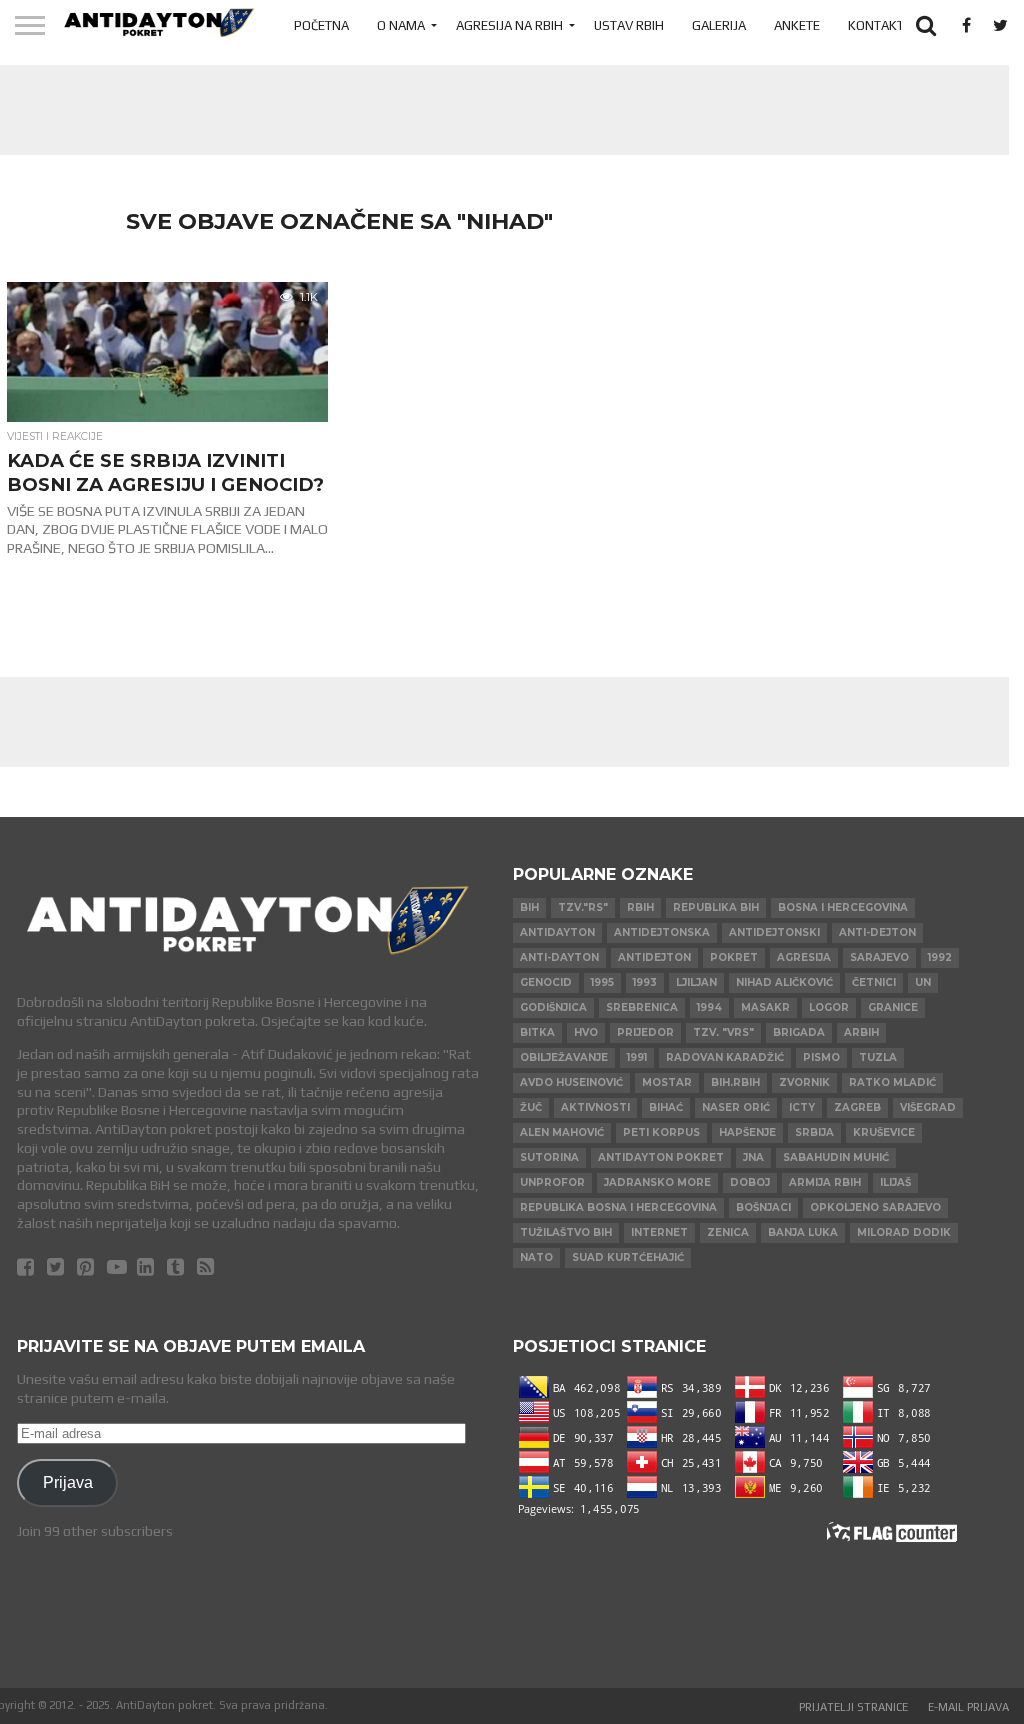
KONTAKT (876, 25)
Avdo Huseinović (571, 1082)
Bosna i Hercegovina (843, 907)
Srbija (814, 1132)
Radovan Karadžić (725, 1057)
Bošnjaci (763, 1207)
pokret (734, 957)
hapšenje (747, 1132)
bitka (537, 1032)
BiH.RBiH (735, 1082)
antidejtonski (774, 932)
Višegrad (928, 1107)
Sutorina (549, 1157)
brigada (799, 1032)
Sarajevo (879, 957)
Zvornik (804, 1082)
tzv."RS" (583, 907)
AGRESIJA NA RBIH (509, 25)
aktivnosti (595, 1107)
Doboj (750, 1182)
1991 (637, 1057)
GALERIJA (719, 25)
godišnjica (553, 1007)
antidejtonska (662, 932)
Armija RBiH (825, 1182)
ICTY (802, 1107)
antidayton (557, 932)
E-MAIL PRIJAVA (968, 1707)
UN (923, 982)
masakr (765, 1007)
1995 (602, 982)
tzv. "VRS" (723, 1032)
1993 (645, 982)
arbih (861, 1032)
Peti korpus (661, 1132)
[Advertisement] (497, 110)
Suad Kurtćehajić (628, 1257)
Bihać (666, 1107)
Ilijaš (895, 1182)
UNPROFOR (552, 1182)
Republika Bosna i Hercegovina (618, 1207)
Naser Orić (736, 1107)
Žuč (531, 1107)
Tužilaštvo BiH (566, 1232)
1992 (940, 957)
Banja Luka (803, 1232)
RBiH (640, 907)
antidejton (654, 957)
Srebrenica (642, 1007)
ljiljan (696, 982)
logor (829, 1007)
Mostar (667, 1082)
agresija (804, 957)
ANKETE (797, 25)
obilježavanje (564, 1057)
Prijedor (645, 1032)
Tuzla (878, 1057)
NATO (536, 1257)
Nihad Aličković (784, 982)
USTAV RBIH (629, 25)
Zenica (728, 1232)
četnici (874, 982)
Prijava (68, 1482)
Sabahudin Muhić (836, 1157)
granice (893, 1007)
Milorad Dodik (904, 1232)
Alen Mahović (562, 1132)
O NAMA (401, 25)
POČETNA (321, 25)
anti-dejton (877, 932)
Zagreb (857, 1107)
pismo (821, 1057)
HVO (586, 1032)
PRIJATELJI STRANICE (853, 1707)
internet (659, 1232)
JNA (753, 1157)
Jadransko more (657, 1182)
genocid (546, 982)
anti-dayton (559, 957)
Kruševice (884, 1132)
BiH (529, 907)
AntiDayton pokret (661, 1157)
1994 (709, 1007)
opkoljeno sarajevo (875, 1207)
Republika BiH (716, 907)
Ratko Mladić (892, 1082)
